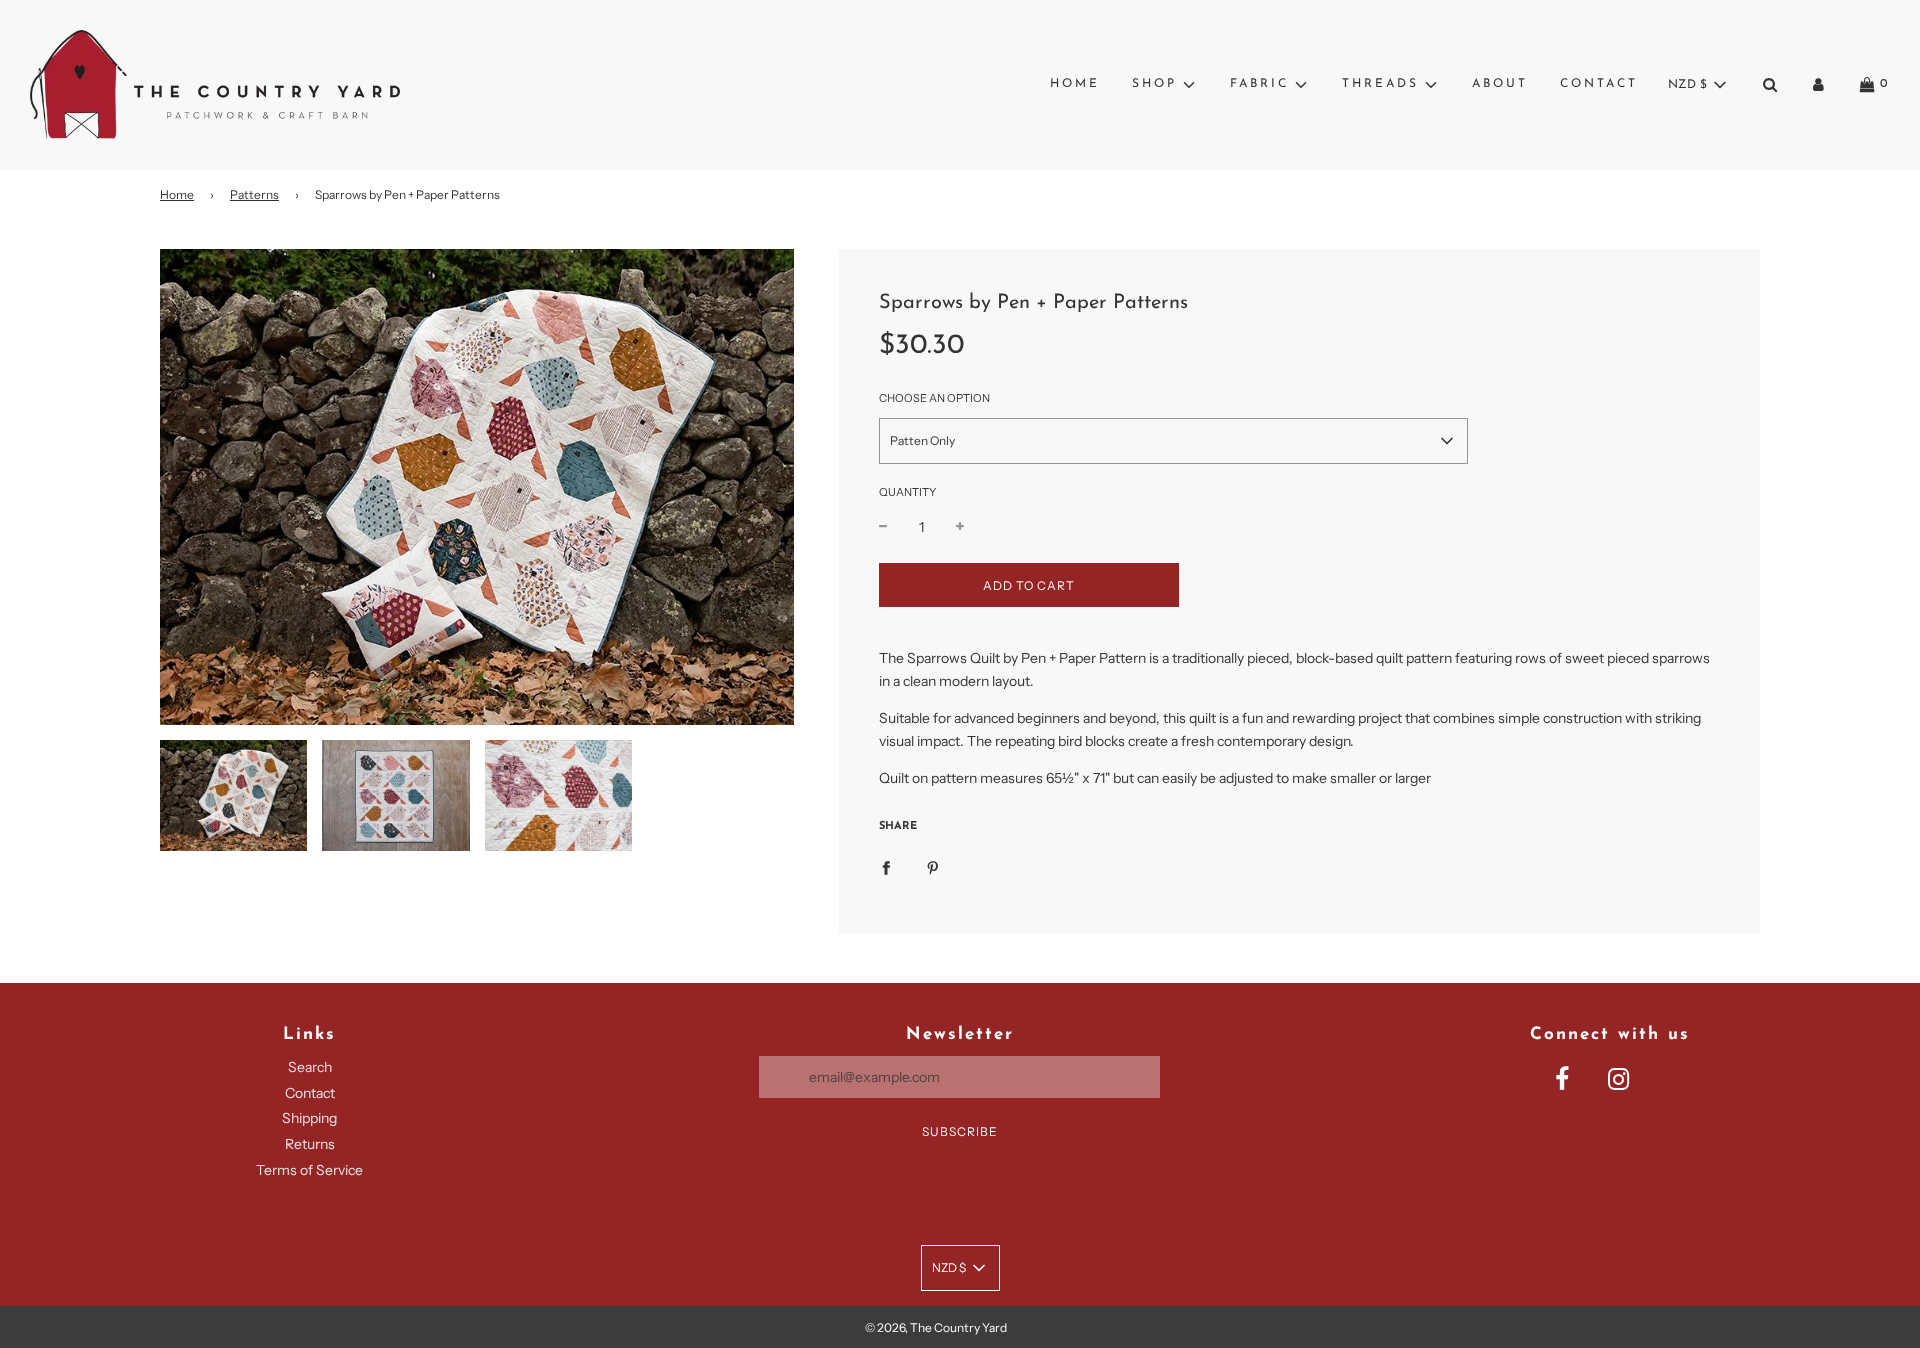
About (1500, 84)
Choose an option (934, 399)
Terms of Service (309, 1170)
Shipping (309, 1118)
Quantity (907, 492)
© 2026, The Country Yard (936, 1327)
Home (1075, 84)
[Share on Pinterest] (933, 867)
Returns (310, 1144)
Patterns (254, 194)
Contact (1599, 84)
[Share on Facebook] (886, 867)
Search (310, 1067)
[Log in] (1818, 84)
